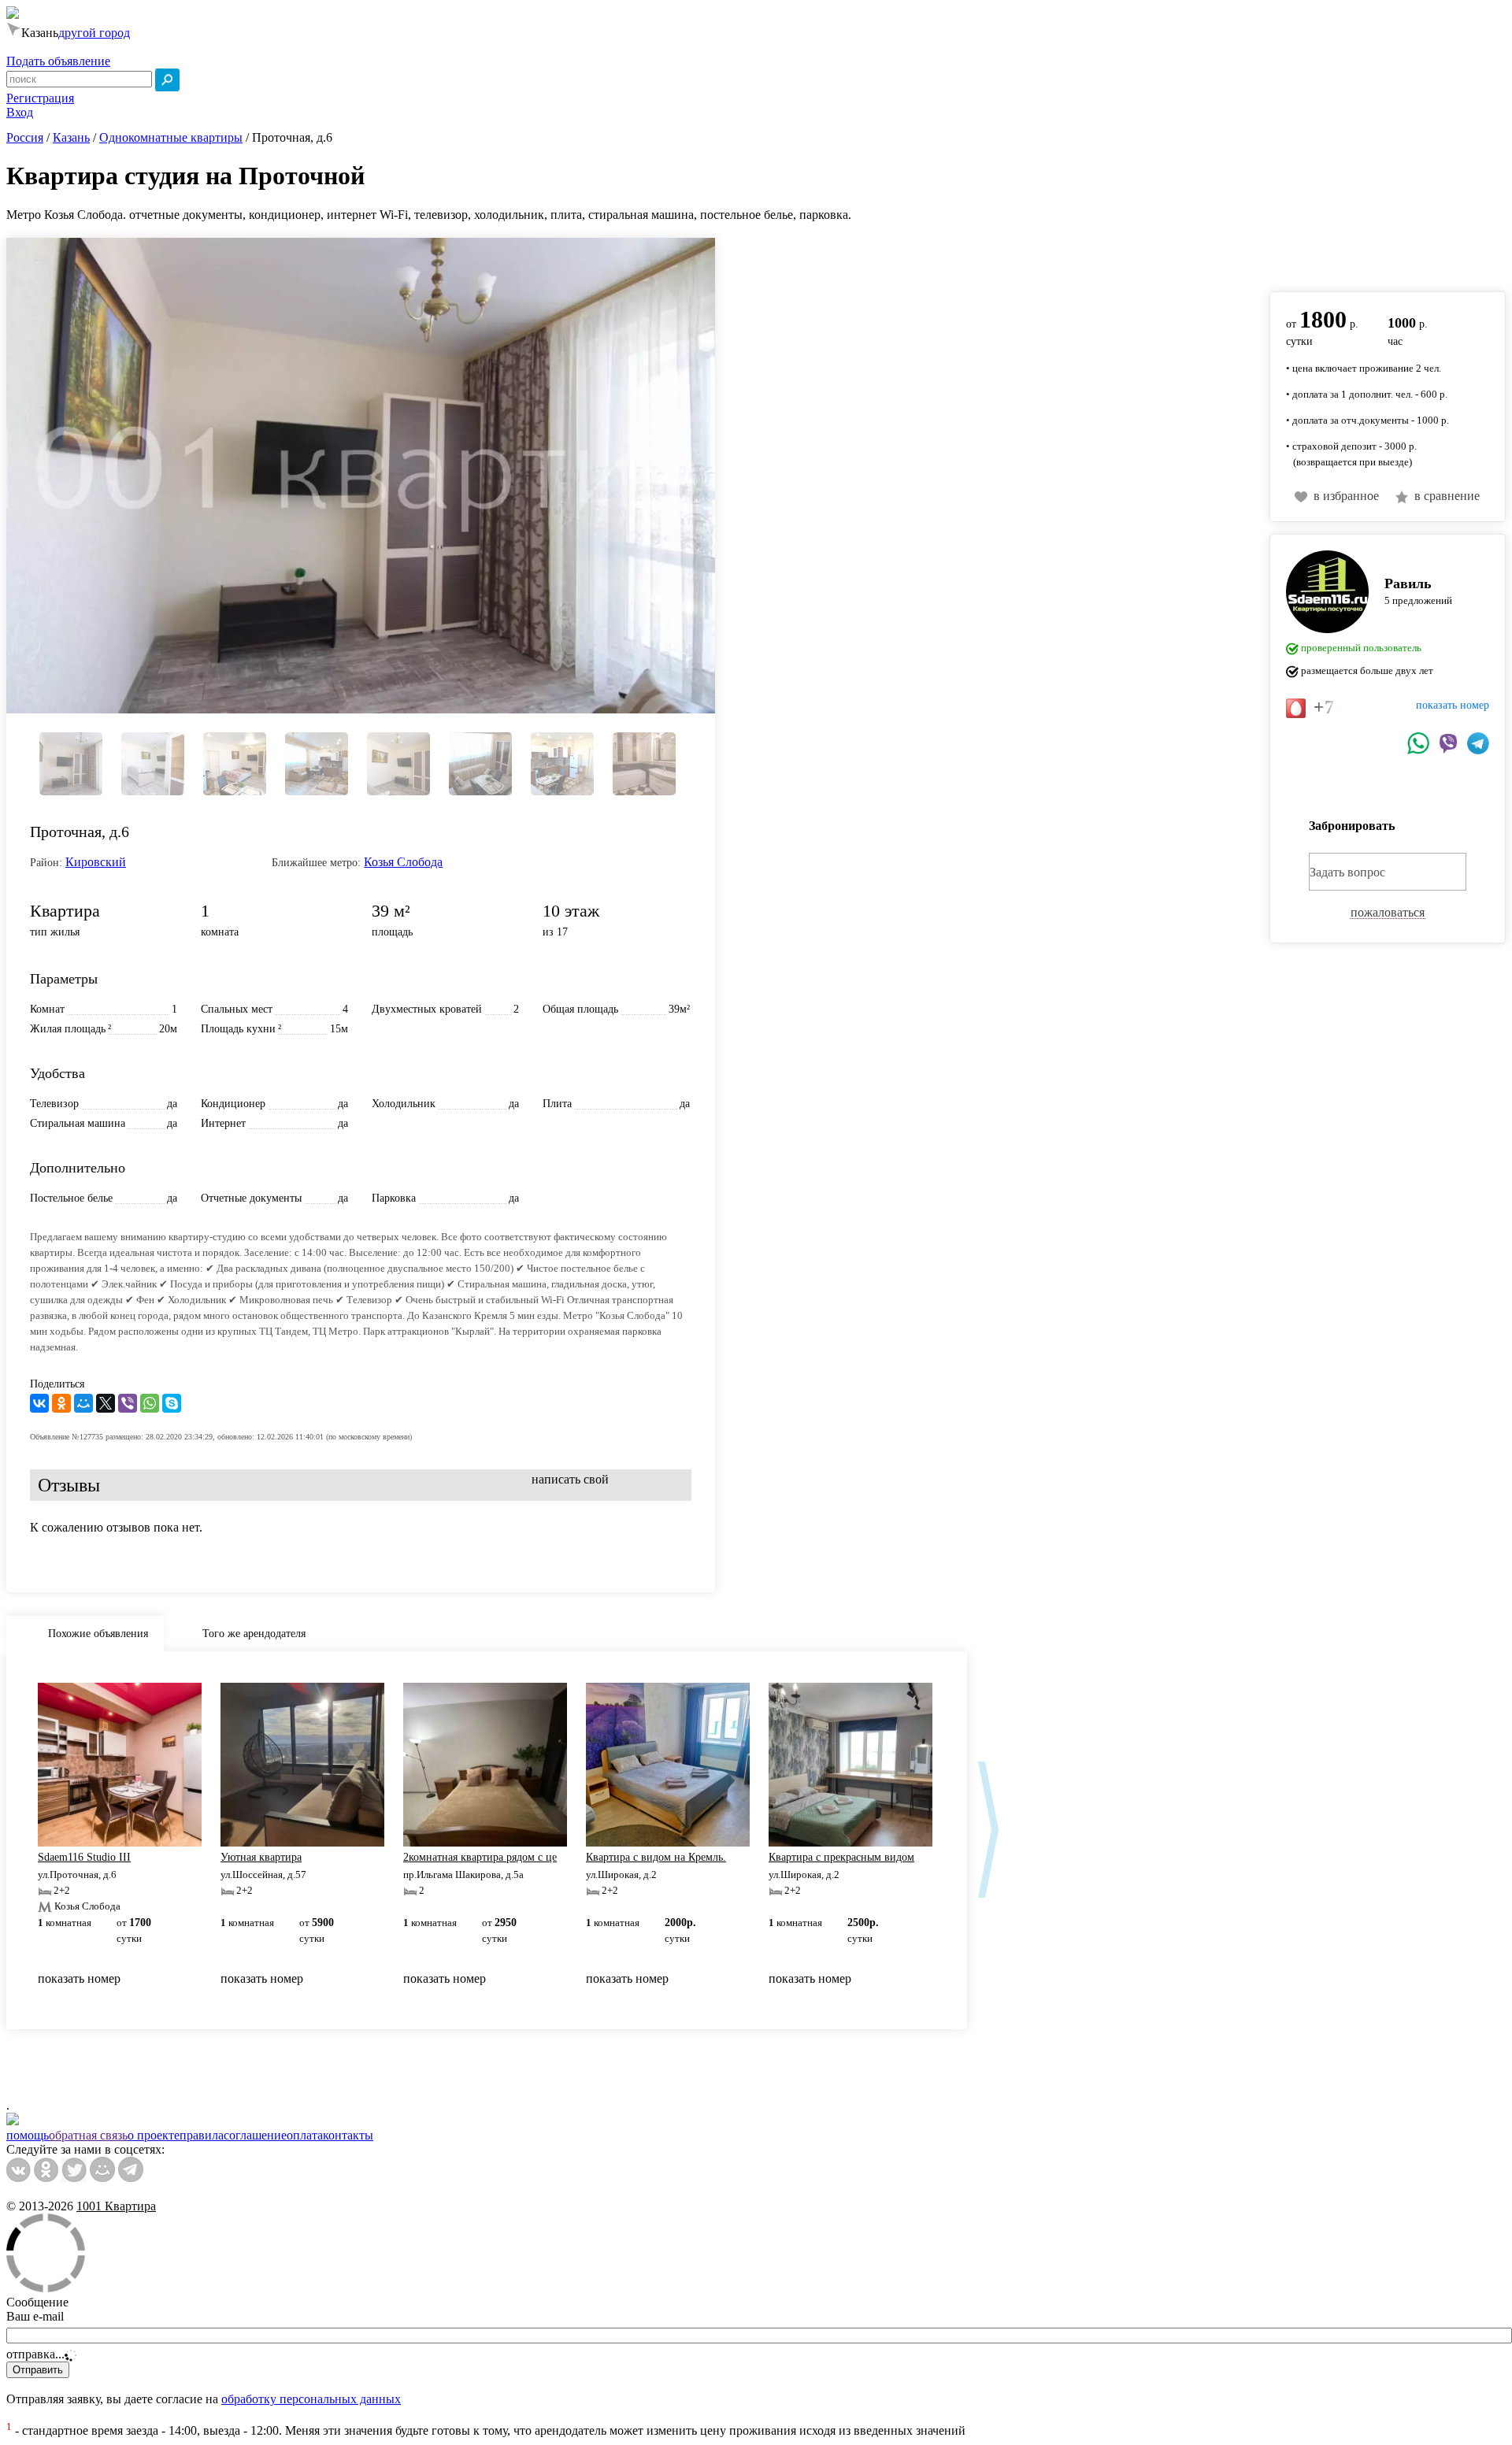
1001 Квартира (116, 2206)
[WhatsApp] (150, 1403)
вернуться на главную (1329, 256)
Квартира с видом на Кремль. (656, 1857)
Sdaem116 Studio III (84, 1857)
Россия (25, 137)
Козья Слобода (403, 862)
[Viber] (128, 1403)
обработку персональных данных (311, 2399)
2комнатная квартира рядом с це (480, 1857)
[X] (106, 1403)
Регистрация (40, 98)
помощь (28, 2135)
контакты (348, 2135)
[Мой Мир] (83, 1403)
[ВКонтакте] (39, 1403)
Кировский (96, 862)
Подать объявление (58, 61)
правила (202, 2135)
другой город (94, 33)
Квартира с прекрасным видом (841, 1857)
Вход (20, 112)
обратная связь (88, 2135)
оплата (305, 2135)
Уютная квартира (261, 1857)
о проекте (154, 2135)
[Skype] (172, 1403)
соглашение (255, 2135)
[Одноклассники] (61, 1403)
